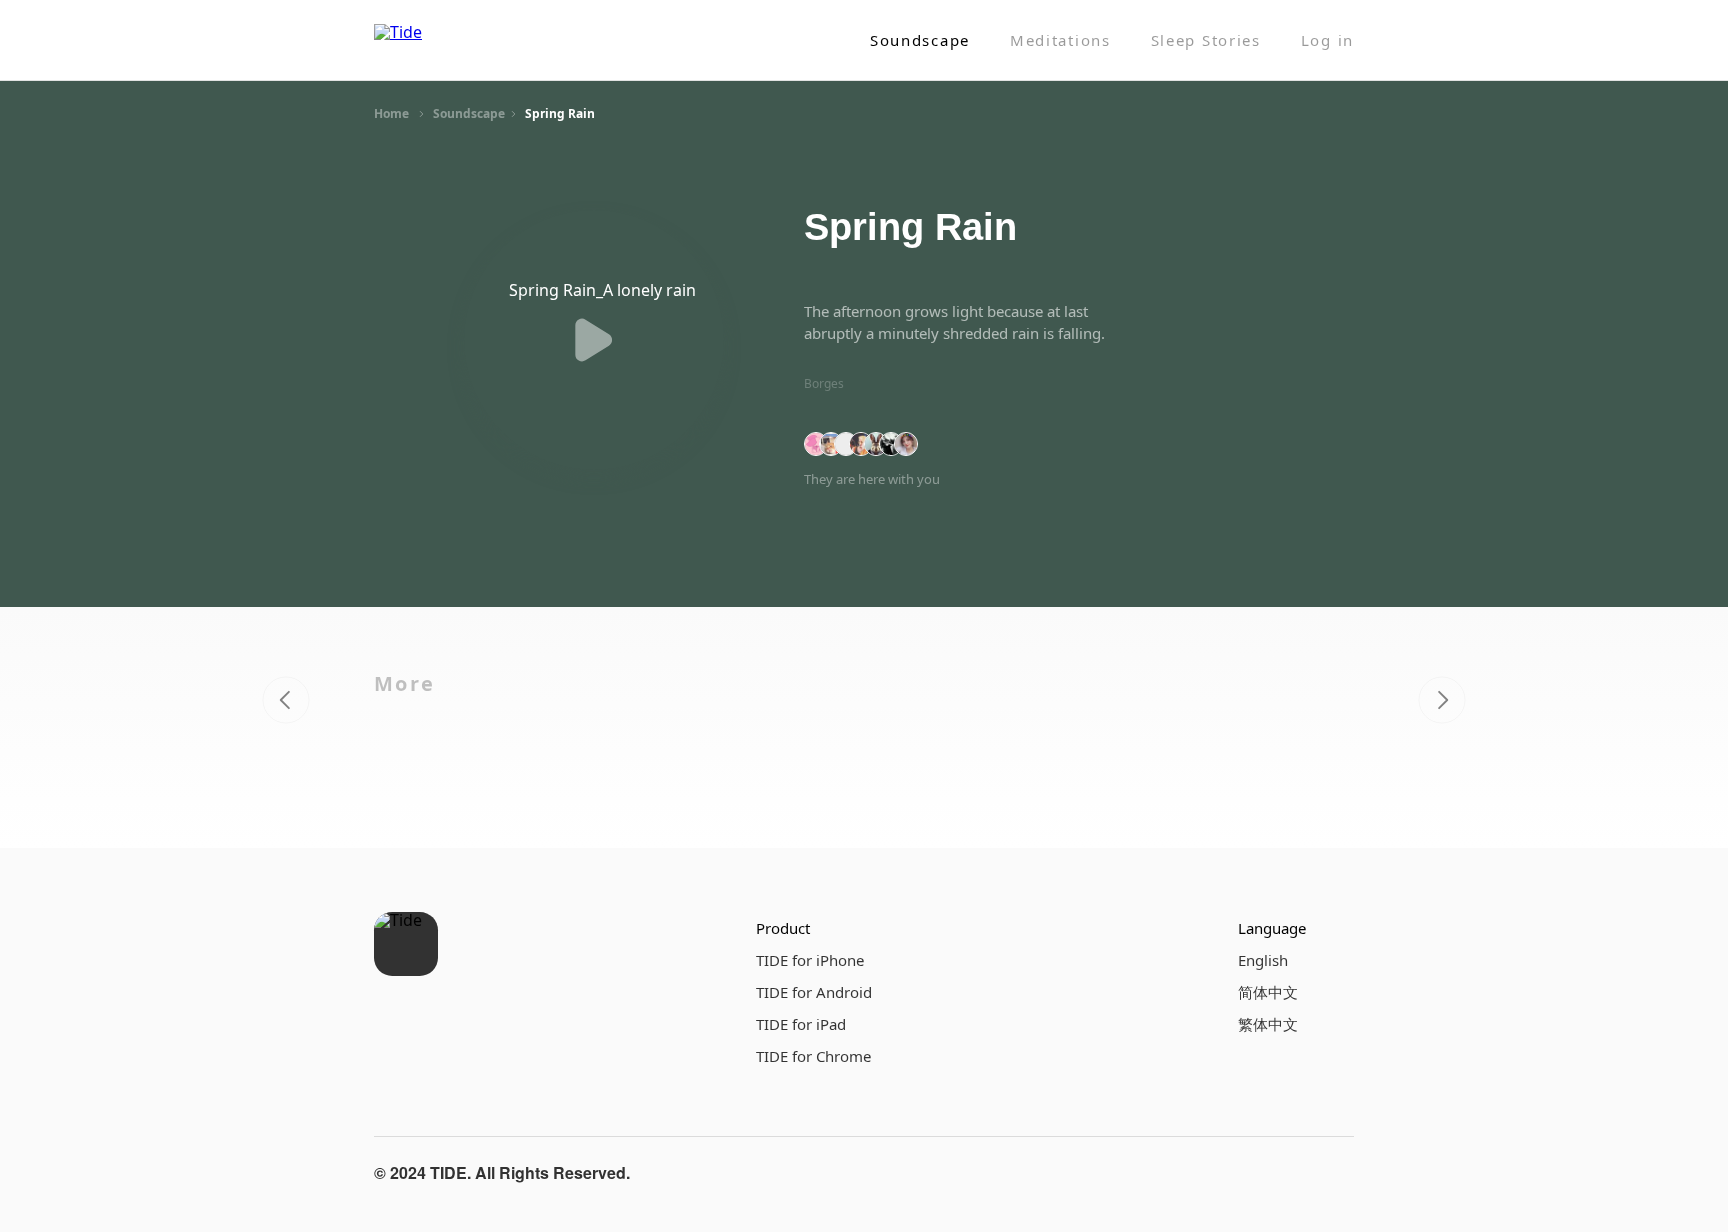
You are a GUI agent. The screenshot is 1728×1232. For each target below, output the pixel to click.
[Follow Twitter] (1334, 1173)
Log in (1327, 40)
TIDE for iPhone (810, 960)
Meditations (1060, 40)
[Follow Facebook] (1238, 1173)
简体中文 (1268, 992)
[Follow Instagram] (1286, 1173)
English (1263, 960)
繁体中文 (1268, 1024)
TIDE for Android (814, 992)
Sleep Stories (1206, 40)
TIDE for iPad (801, 1024)
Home (391, 113)
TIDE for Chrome (813, 1056)
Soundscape (920, 40)
